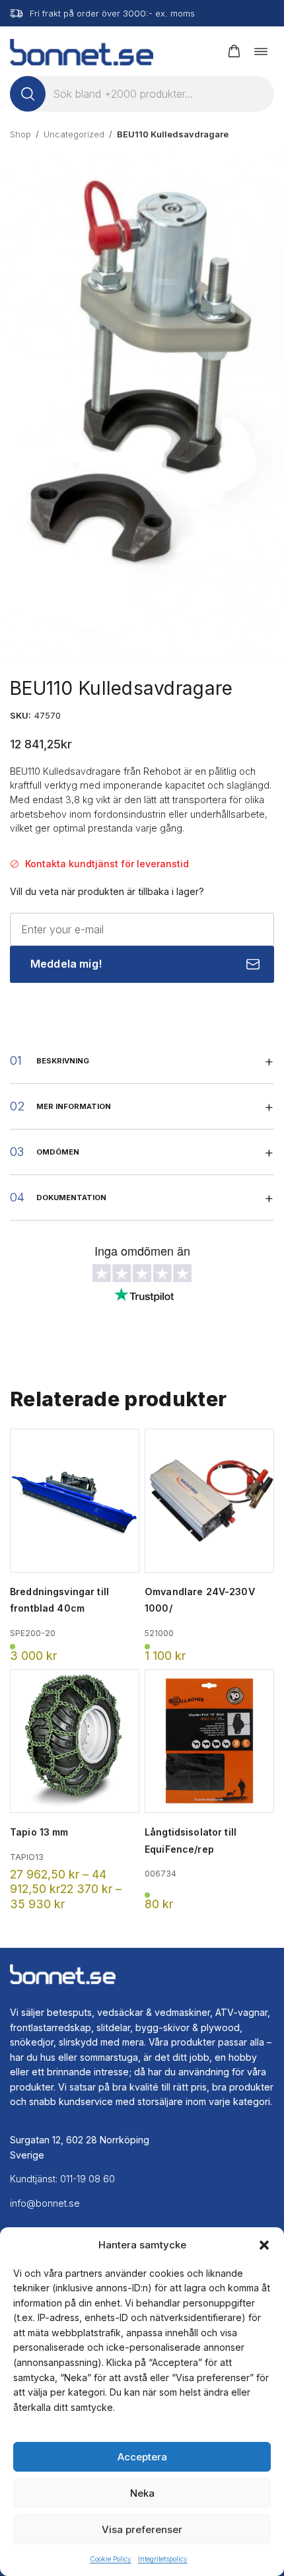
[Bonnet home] (82, 51)
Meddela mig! (66, 964)
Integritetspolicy (163, 2559)
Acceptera (142, 2457)
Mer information (74, 1106)
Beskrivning (63, 1061)
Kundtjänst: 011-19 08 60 (62, 2179)
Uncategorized (74, 134)
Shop (20, 134)
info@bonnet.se (45, 2203)
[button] (264, 2245)
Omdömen (58, 1152)
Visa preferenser (142, 2529)
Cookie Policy (111, 2559)
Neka (142, 2493)
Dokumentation (71, 1198)
